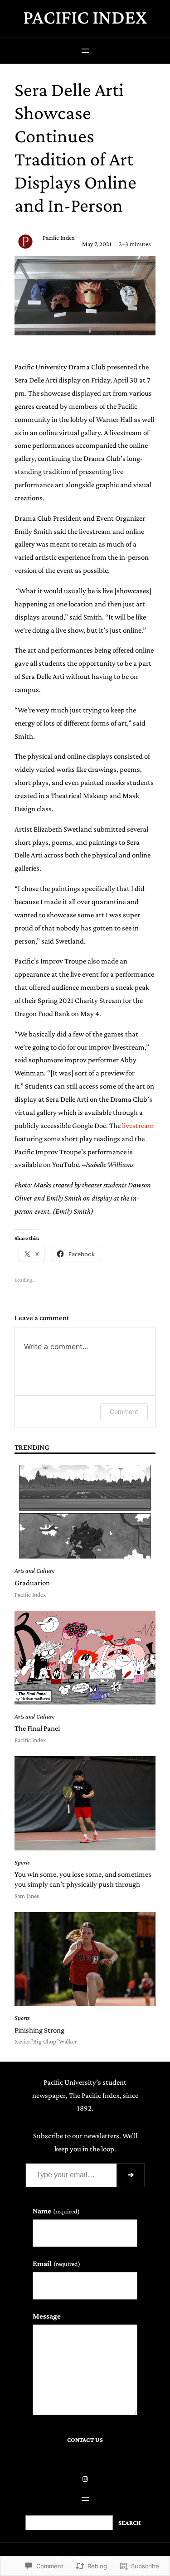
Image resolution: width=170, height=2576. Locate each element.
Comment (124, 1411)
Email (56, 2264)
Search (130, 2523)
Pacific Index (85, 17)
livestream (138, 1126)
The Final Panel (37, 1728)
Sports (22, 1862)
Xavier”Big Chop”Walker (46, 2041)
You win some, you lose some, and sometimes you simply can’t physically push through (83, 1879)
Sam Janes (27, 1896)
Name (56, 2211)
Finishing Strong (39, 2030)
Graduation (32, 1583)
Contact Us (85, 2440)
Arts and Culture (34, 1571)
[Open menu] (85, 51)
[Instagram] (85, 2479)
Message (47, 2316)
